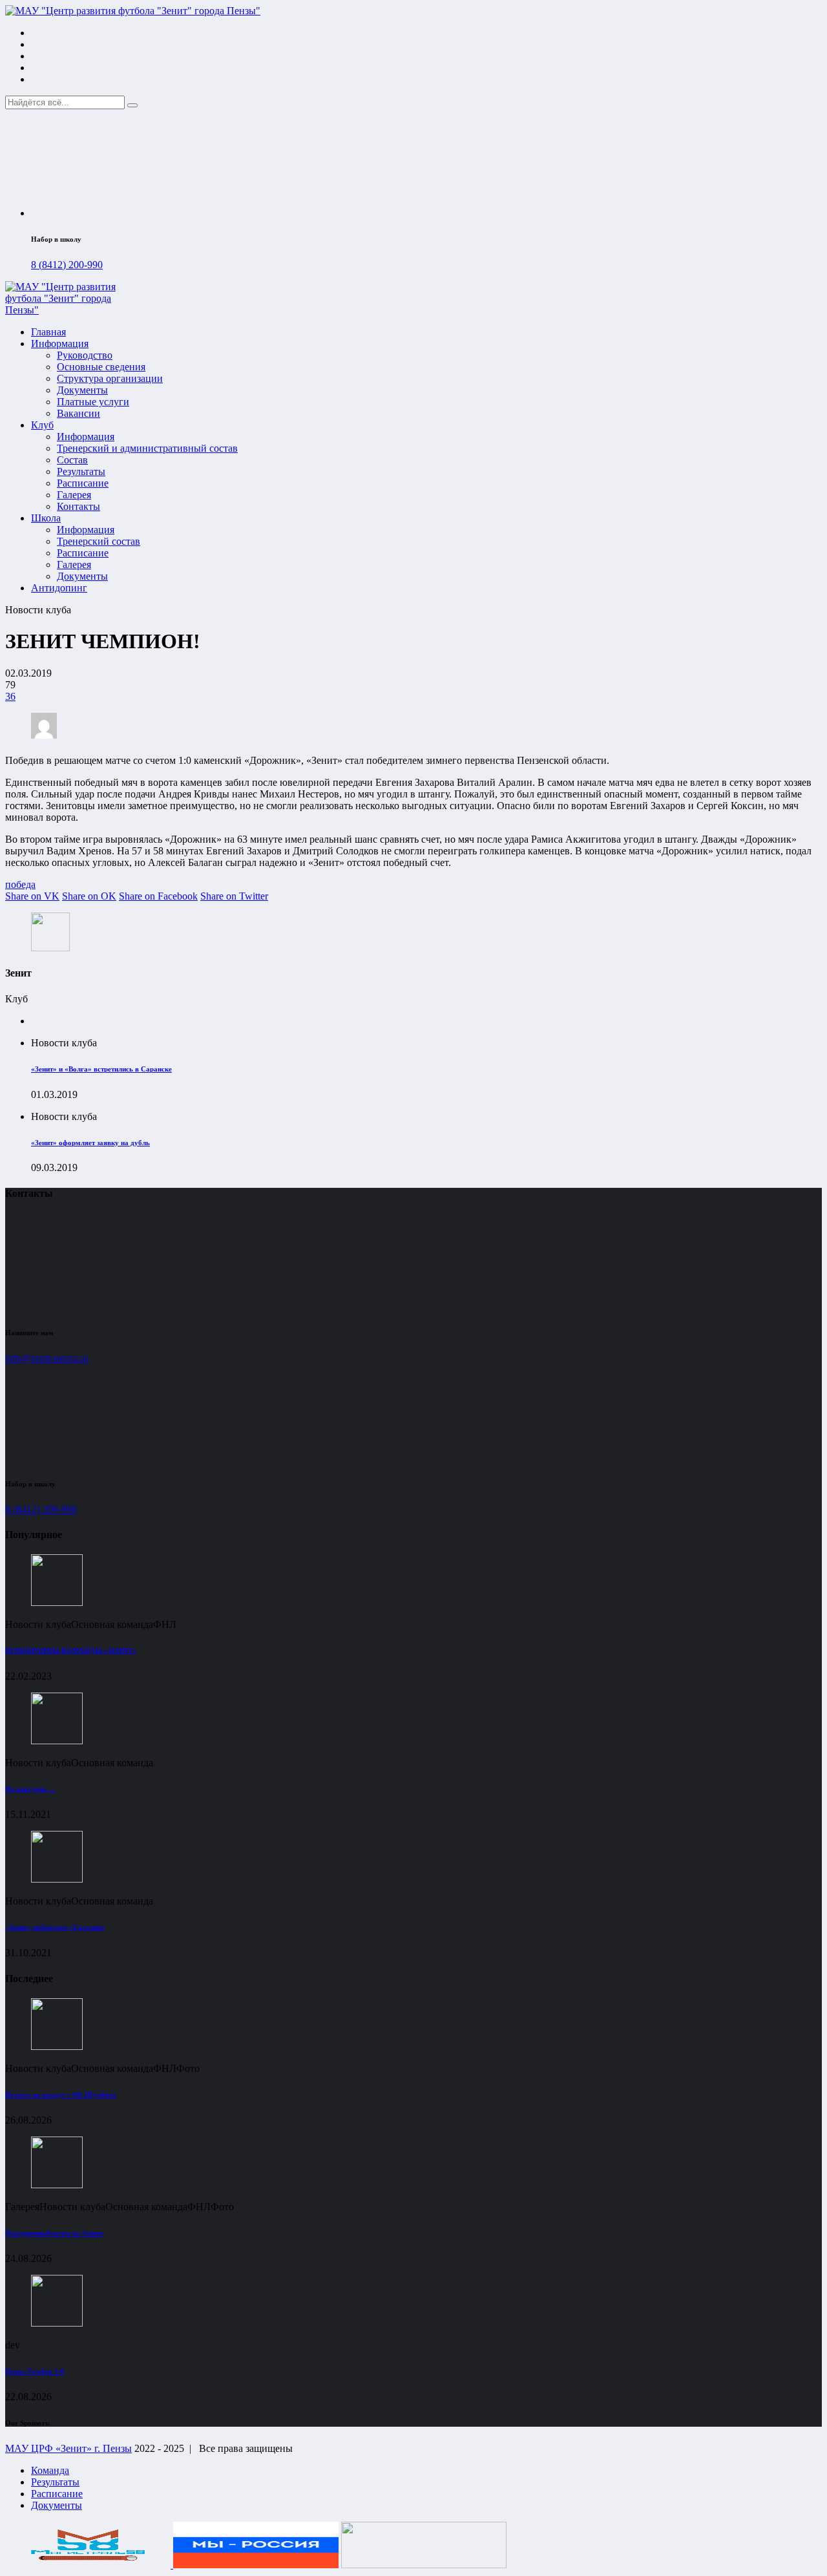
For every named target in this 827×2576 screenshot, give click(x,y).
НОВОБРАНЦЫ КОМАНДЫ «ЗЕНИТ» (71, 1651)
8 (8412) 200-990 (67, 265)
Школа (46, 518)
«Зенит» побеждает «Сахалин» (55, 1927)
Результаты (81, 471)
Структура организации (110, 378)
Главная (48, 332)
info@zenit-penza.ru (47, 1358)
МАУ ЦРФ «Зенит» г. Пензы (68, 2448)
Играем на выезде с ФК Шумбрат (61, 2095)
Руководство (85, 355)
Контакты (79, 506)
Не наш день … (30, 1789)
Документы (82, 390)
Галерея (74, 495)
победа (20, 884)
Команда (50, 2470)
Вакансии (79, 413)
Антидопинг (59, 588)
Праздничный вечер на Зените (54, 2233)
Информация (60, 343)
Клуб (42, 425)
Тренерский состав (99, 541)
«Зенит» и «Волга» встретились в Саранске (101, 1069)
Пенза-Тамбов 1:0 (35, 2371)
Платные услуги (93, 402)
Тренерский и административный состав (147, 448)
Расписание (83, 483)
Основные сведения (101, 367)
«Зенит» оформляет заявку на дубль (90, 1143)
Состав (72, 460)
